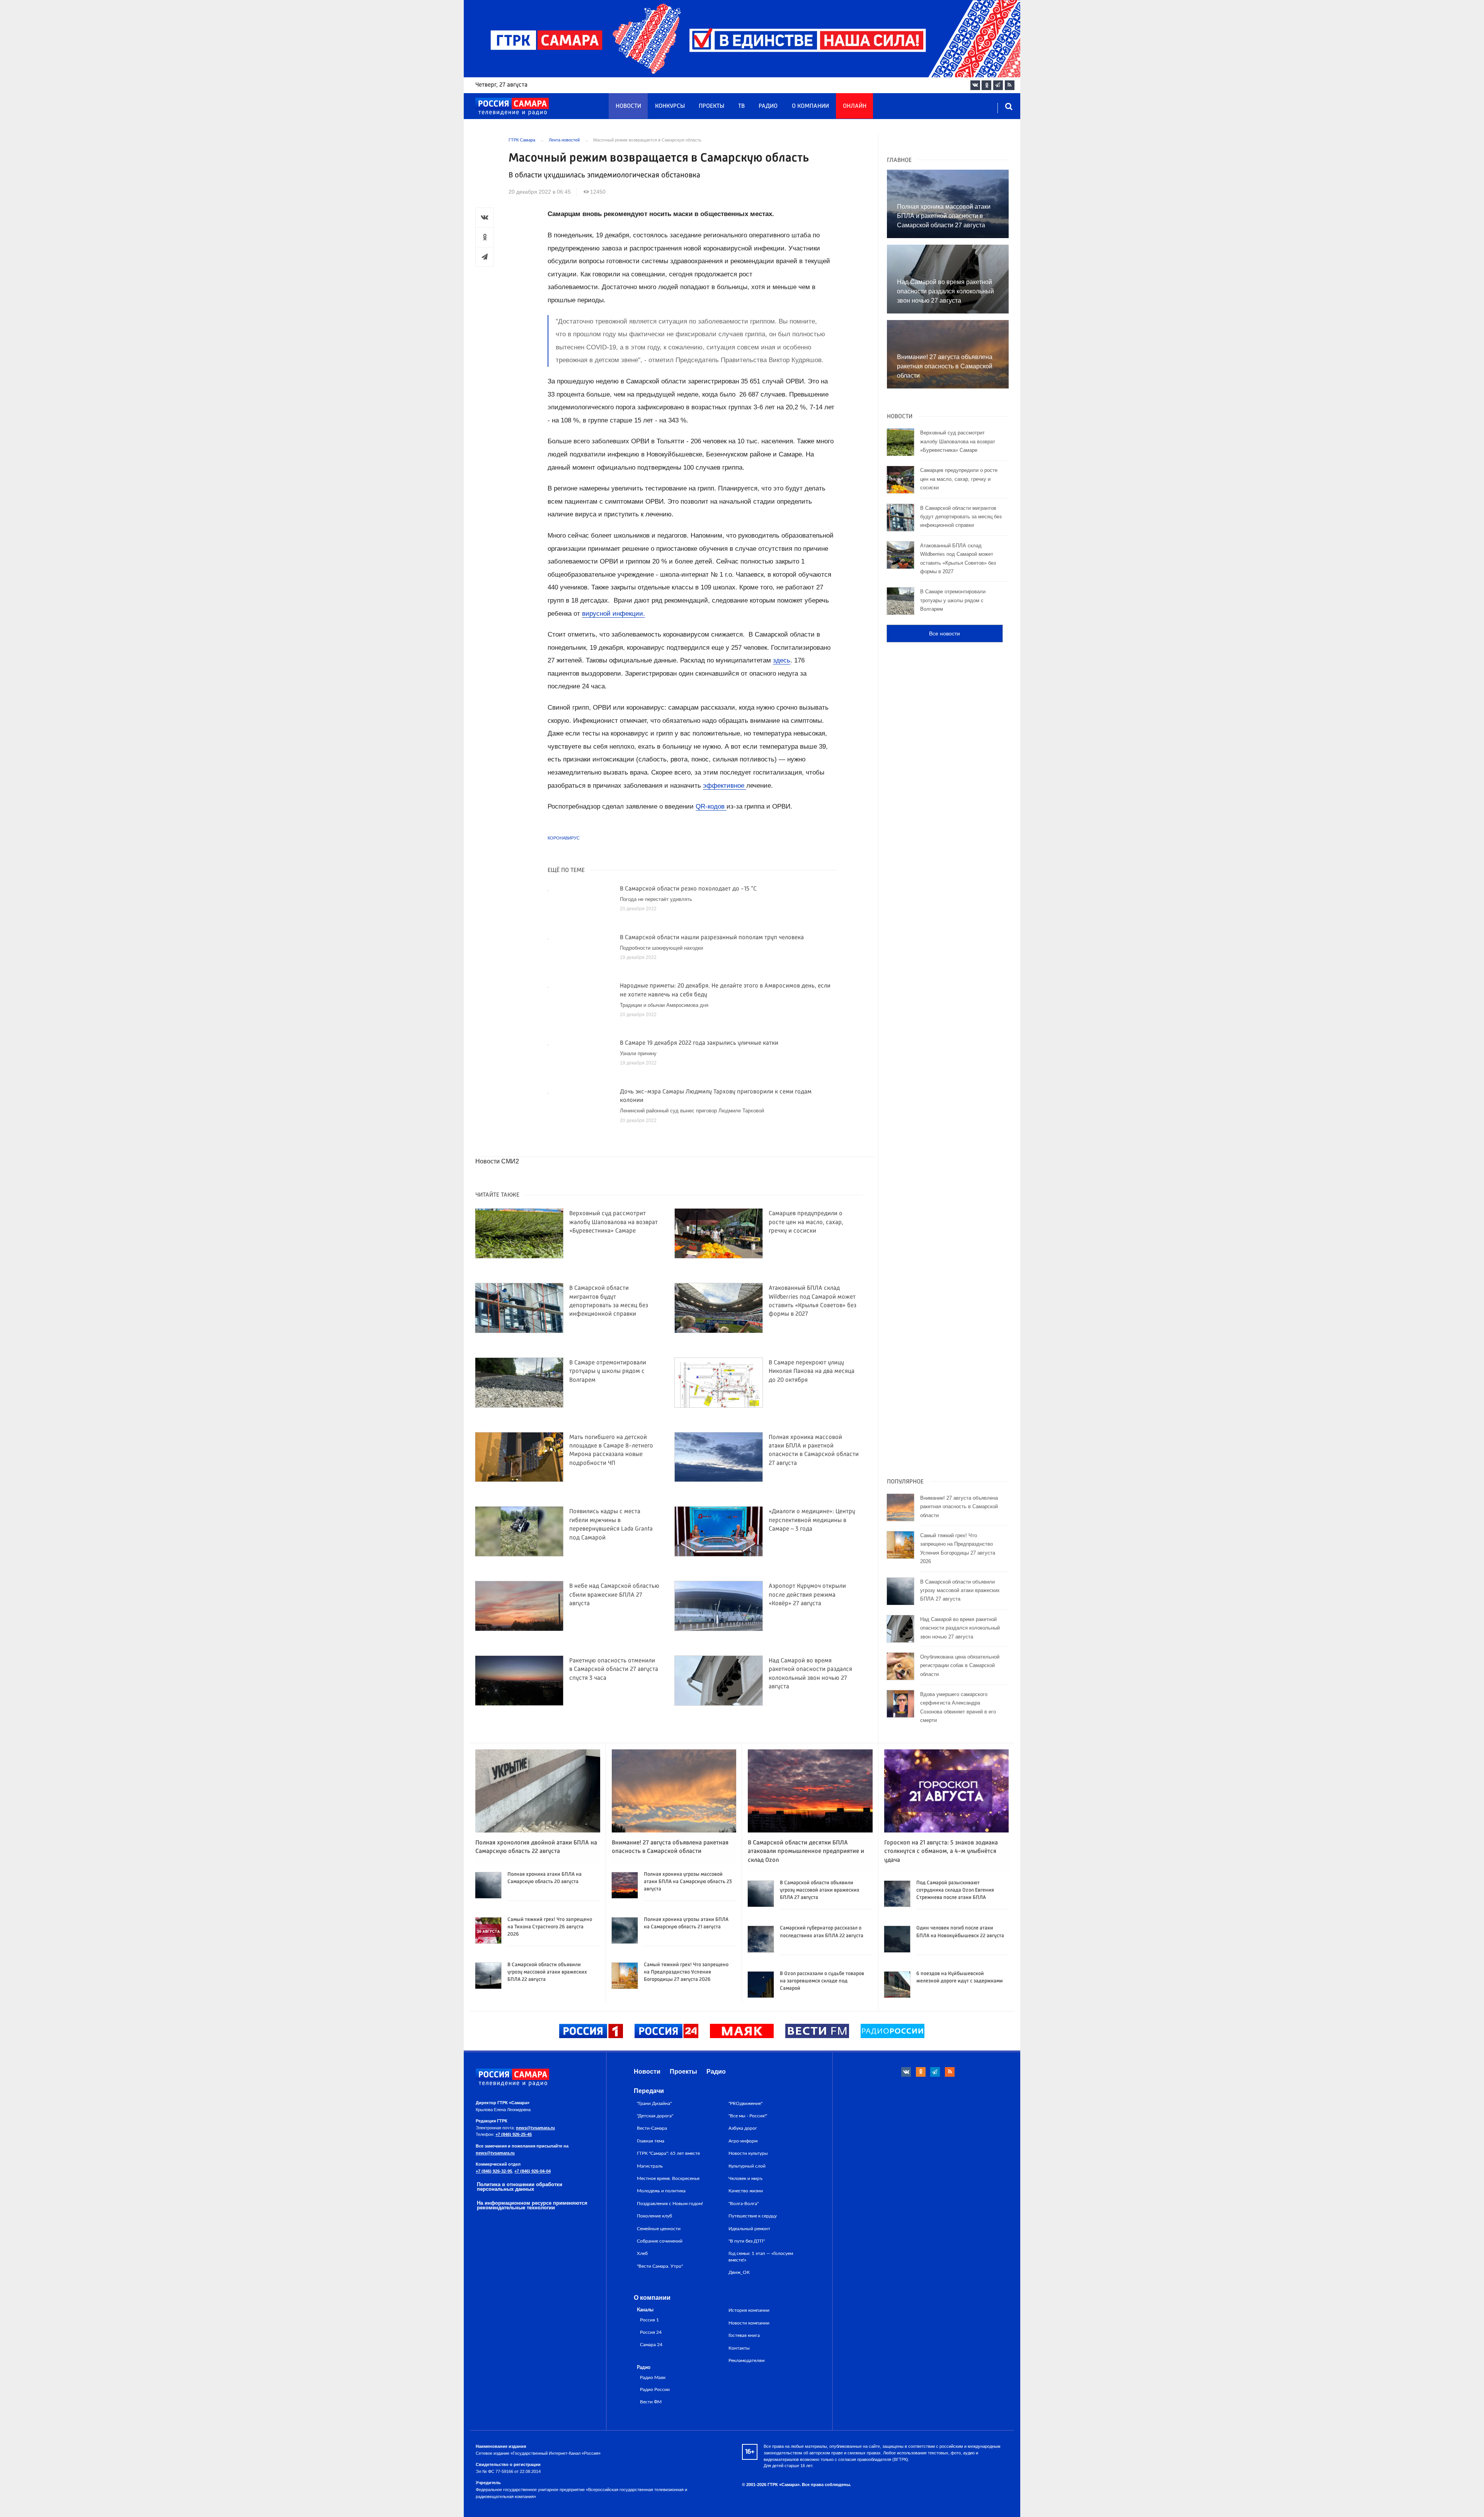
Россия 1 (649, 2320)
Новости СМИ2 (497, 1161)
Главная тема (651, 2141)
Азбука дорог (743, 2128)
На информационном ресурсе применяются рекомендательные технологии (532, 2205)
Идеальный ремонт (749, 2229)
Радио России (655, 2390)
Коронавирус (564, 838)
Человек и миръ (745, 2178)
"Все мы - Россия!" (748, 2116)
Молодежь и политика (661, 2191)
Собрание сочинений (660, 2241)
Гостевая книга (744, 2335)
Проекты (711, 106)
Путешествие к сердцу (753, 2216)
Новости (628, 106)
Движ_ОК (739, 2272)
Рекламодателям (746, 2360)
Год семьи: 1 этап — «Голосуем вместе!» (761, 2256)
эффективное (725, 786)
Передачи (649, 2091)
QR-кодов (711, 806)
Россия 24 (651, 2332)
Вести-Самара (652, 2128)
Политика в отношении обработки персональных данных (520, 2187)
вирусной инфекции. (614, 614)
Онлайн (855, 106)
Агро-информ (743, 2141)
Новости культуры (748, 2153)
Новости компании (749, 2323)
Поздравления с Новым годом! (670, 2204)
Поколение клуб (654, 2216)
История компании (749, 2310)
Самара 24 (651, 2345)
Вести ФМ (651, 2402)
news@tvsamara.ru (535, 2128)
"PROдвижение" (745, 2103)
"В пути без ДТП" (747, 2241)
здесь (782, 660)
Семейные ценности (659, 2229)
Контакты (739, 2348)
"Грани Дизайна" (654, 2103)
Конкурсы (670, 106)
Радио (768, 106)
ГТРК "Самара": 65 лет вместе (668, 2153)
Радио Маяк (653, 2378)
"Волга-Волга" (744, 2204)
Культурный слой (747, 2166)
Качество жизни (746, 2191)
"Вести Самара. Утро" (660, 2266)
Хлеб (642, 2253)
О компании (810, 106)
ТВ (741, 106)
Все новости (945, 634)
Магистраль (650, 2166)
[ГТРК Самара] (512, 107)
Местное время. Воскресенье (668, 2178)
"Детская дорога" (655, 2116)
